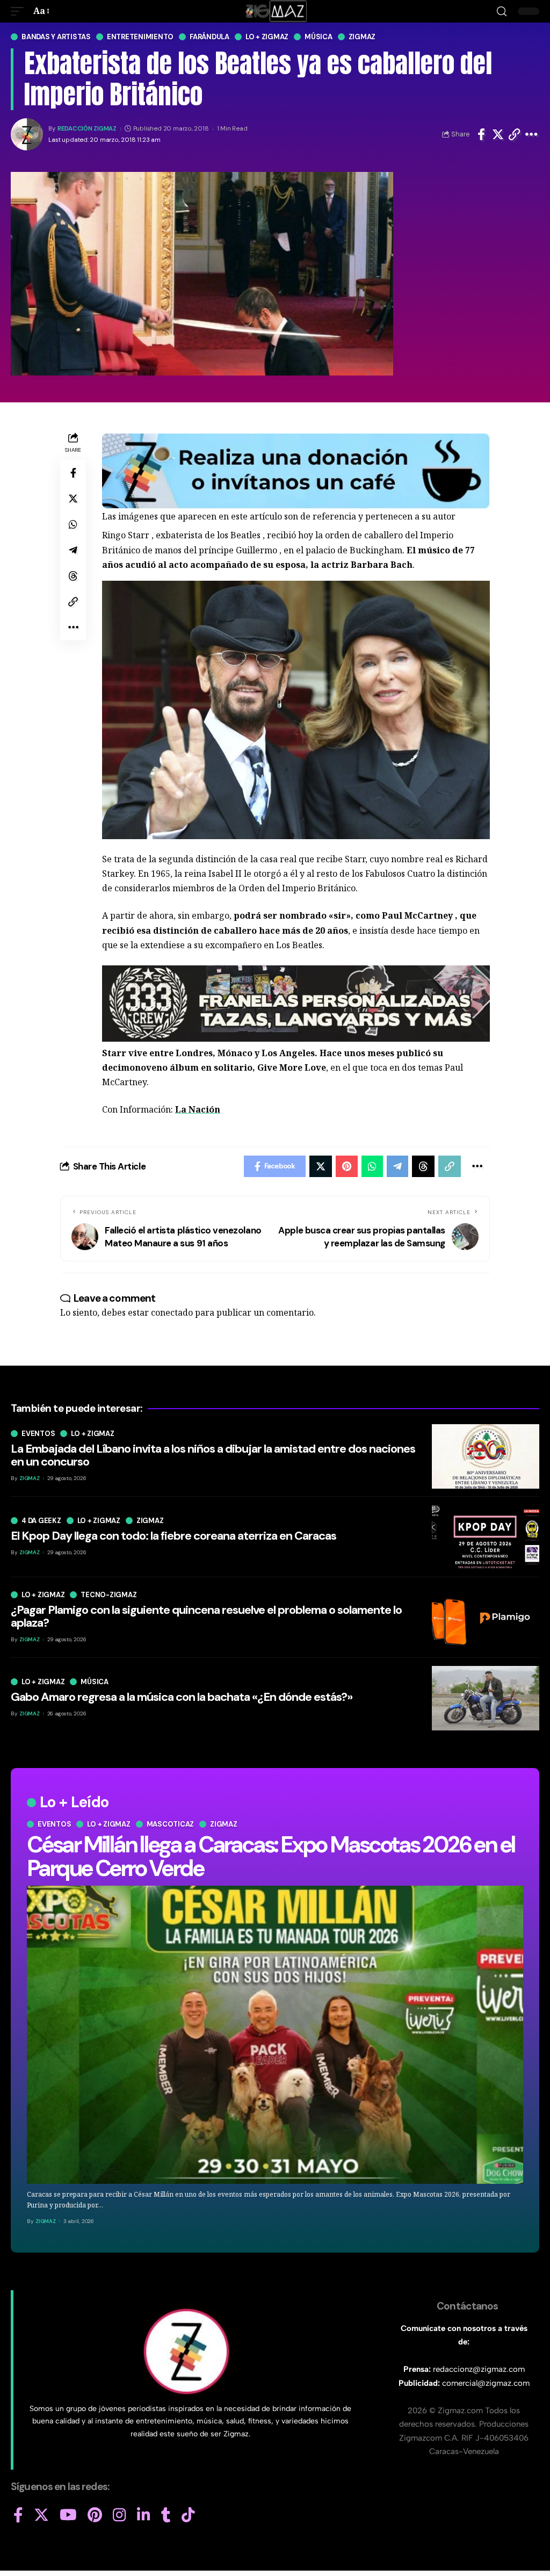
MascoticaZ (171, 1824)
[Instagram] (120, 2515)
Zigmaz (362, 37)
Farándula (209, 37)
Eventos (54, 1824)
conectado (172, 1312)
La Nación (198, 1109)
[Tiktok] (188, 2515)
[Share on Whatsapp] (73, 524)
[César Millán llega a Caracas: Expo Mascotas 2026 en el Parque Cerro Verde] (275, 2034)
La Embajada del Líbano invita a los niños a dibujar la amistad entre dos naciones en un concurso (213, 1455)
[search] (502, 12)
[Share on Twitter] (498, 134)
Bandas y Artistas (56, 37)
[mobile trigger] (20, 11)
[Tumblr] (166, 2515)
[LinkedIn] (144, 2515)
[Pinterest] (95, 2515)
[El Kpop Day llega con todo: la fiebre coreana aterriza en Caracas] (486, 1537)
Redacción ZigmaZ (87, 129)
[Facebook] (18, 2515)
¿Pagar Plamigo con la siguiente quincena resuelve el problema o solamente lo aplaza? (206, 1616)
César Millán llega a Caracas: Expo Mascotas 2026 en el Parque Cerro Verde (271, 1856)
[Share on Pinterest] (347, 1166)
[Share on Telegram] (73, 550)
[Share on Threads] (73, 576)
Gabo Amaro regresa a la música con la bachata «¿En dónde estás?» (182, 1697)
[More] (531, 134)
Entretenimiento (140, 37)
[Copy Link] (515, 134)
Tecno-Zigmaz (108, 1595)
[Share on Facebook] (481, 134)
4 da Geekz (41, 1521)
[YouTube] (68, 2515)
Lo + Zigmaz (267, 37)
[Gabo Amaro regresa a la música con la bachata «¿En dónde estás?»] (486, 1698)
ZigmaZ (46, 2221)
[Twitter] (41, 2515)
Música (319, 37)
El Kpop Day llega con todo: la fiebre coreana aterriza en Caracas (173, 1536)
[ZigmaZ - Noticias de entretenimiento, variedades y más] (275, 11)
